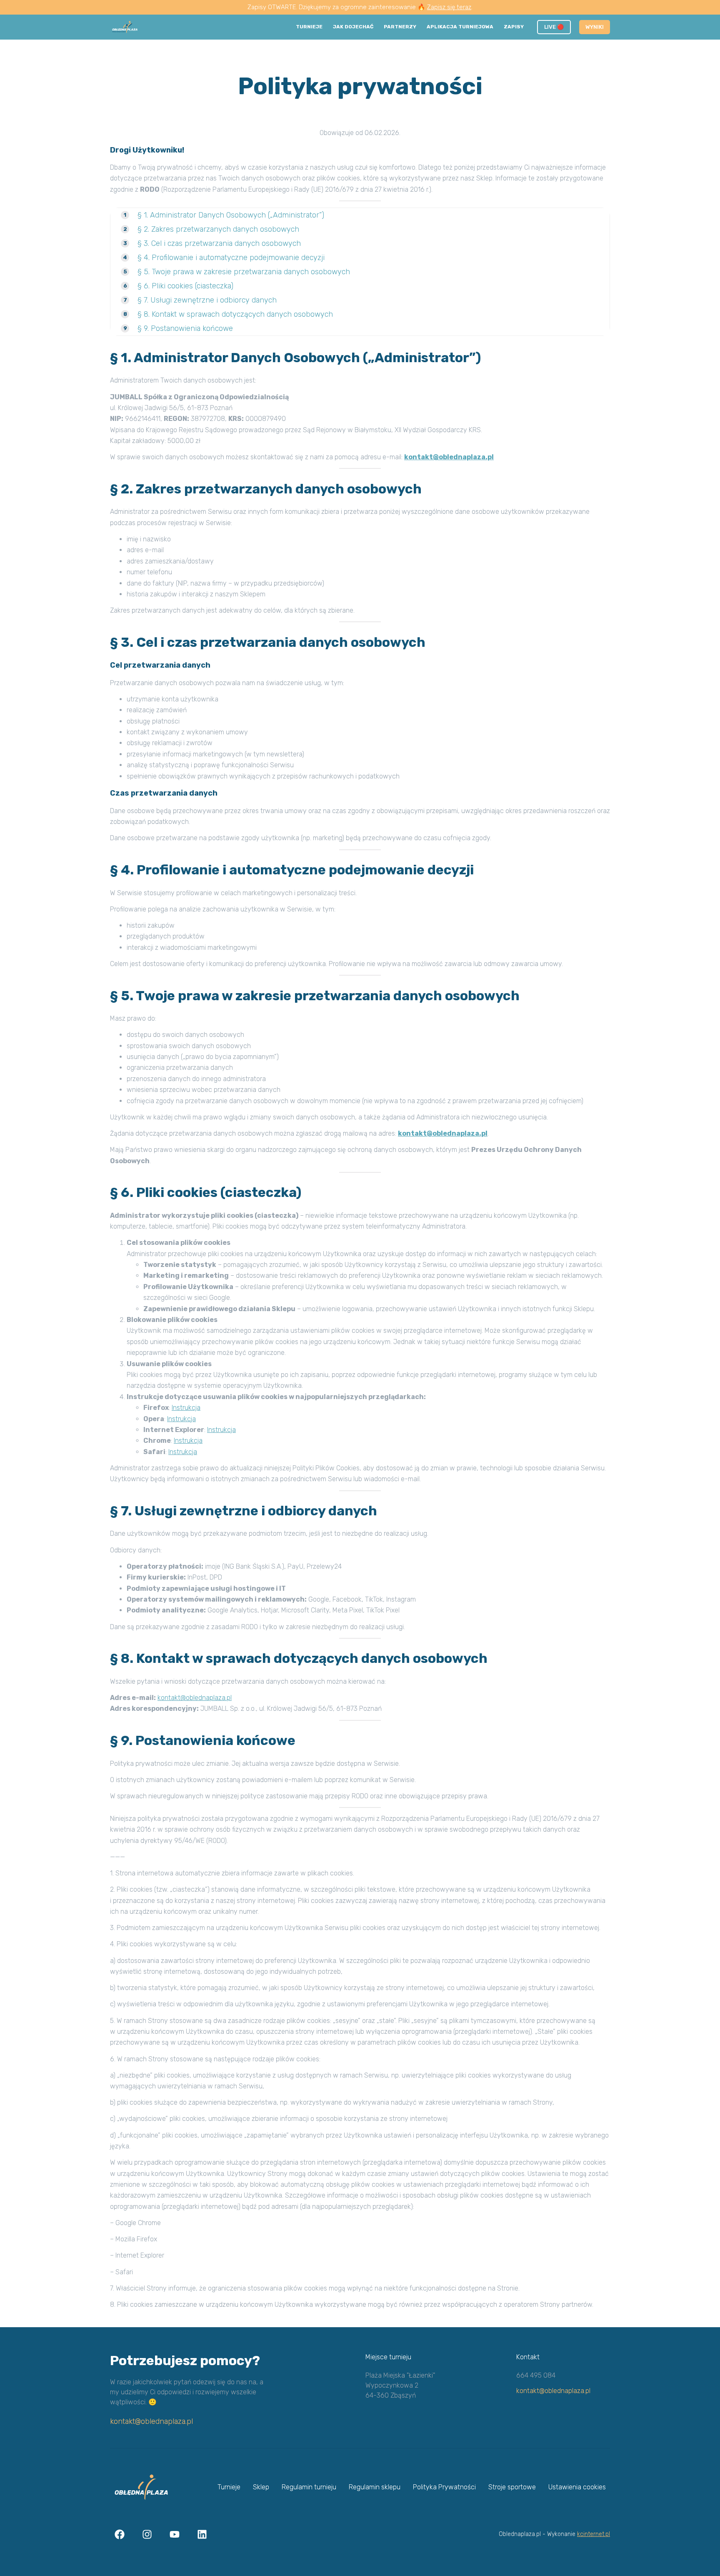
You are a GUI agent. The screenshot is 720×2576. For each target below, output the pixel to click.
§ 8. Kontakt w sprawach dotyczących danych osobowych (235, 314)
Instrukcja (186, 1408)
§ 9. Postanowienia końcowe (185, 328)
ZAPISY (514, 27)
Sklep (261, 2487)
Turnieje (229, 2487)
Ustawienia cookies (577, 2487)
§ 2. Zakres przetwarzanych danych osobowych (218, 229)
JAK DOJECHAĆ (353, 27)
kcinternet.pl (594, 2534)
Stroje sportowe (512, 2487)
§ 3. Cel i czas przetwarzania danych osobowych (219, 243)
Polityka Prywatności (444, 2487)
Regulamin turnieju (309, 2487)
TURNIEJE (309, 27)
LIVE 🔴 (554, 27)
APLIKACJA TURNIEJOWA (460, 27)
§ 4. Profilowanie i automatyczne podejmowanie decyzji (231, 258)
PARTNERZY (400, 27)
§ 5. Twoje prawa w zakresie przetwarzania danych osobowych (244, 272)
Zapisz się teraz (449, 7)
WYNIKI (595, 27)
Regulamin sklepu (375, 2487)
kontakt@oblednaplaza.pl (151, 2421)
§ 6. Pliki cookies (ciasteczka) (185, 286)
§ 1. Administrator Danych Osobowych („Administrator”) (231, 215)
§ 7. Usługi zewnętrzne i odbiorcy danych (207, 300)
